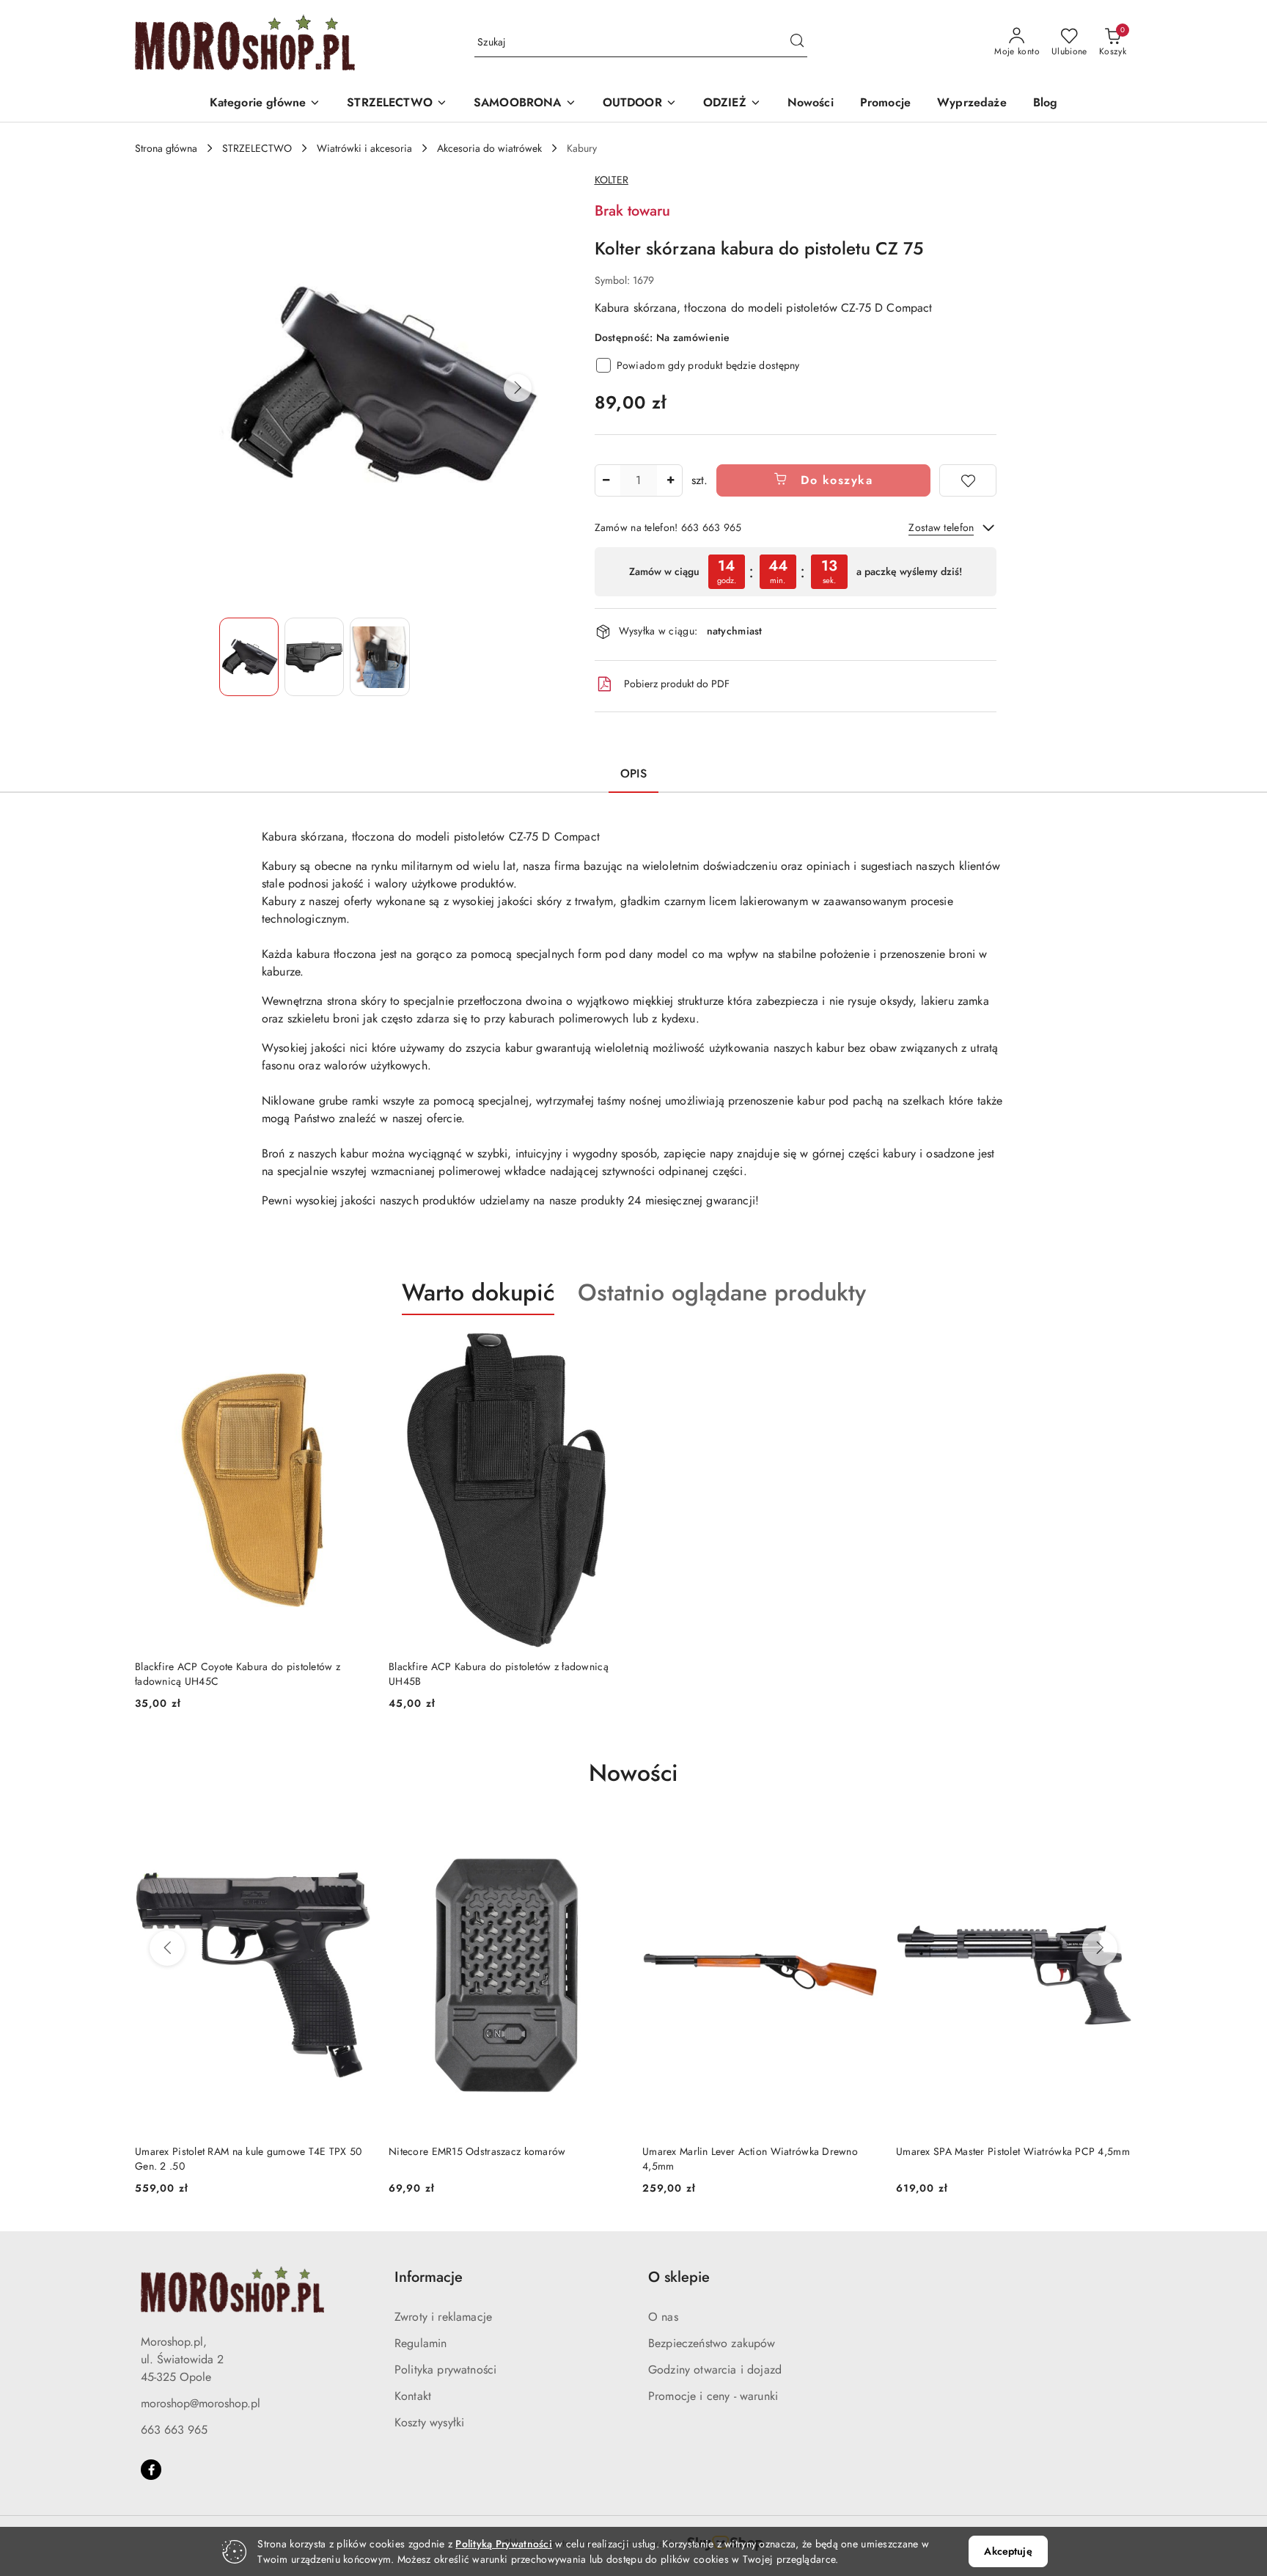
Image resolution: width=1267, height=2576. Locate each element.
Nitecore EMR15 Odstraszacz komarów (224, 2151)
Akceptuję (1008, 2551)
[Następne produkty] (1100, 1948)
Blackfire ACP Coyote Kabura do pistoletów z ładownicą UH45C (238, 1674)
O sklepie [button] (679, 2277)
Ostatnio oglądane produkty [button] (722, 1292)
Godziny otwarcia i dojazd (715, 2370)
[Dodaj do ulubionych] (968, 480)
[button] (265, 104)
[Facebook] (151, 2470)
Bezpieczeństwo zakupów (712, 2343)
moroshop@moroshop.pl (201, 2403)
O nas (663, 2317)
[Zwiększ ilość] (671, 480)
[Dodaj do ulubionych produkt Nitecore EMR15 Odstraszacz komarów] (354, 1835)
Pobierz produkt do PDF (677, 684)
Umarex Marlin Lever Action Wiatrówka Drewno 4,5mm (496, 2159)
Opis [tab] (633, 773)
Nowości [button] (633, 1773)
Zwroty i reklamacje (443, 2317)
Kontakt (413, 2396)
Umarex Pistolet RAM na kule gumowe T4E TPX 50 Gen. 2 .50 (1010, 2159)
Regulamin (421, 2343)
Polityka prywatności (445, 2370)
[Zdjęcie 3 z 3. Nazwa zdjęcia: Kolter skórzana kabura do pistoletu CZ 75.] (379, 657)
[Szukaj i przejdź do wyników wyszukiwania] (797, 43)
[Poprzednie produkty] (167, 1948)
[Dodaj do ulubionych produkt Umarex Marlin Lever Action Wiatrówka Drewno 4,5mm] (608, 1835)
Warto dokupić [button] (478, 1292)
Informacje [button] (429, 2277)
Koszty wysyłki (429, 2422)
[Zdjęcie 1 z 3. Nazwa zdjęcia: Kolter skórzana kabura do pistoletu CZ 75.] (249, 657)
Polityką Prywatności (504, 2544)
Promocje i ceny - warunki (713, 2396)
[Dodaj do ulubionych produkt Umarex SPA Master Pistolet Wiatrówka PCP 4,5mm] (862, 1835)
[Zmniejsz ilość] (606, 480)
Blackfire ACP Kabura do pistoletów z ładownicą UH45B (499, 1674)
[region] (796, 572)
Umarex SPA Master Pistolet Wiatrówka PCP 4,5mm (759, 2151)
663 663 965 (174, 2430)
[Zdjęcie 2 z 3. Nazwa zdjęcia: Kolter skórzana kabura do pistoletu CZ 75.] (314, 657)
